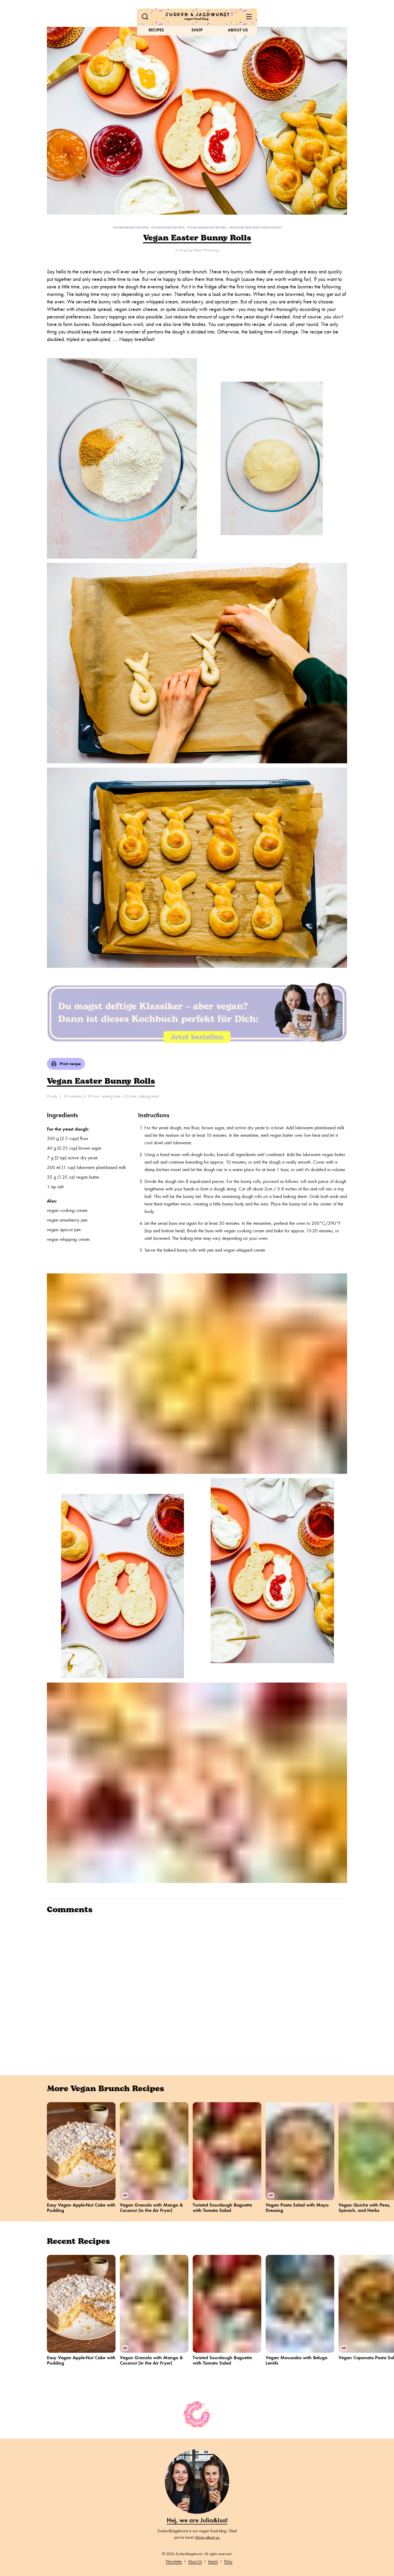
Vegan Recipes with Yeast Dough (255, 228)
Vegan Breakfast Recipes (207, 228)
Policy (228, 2561)
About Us (238, 30)
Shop (197, 30)
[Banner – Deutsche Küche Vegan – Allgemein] (197, 1013)
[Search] (145, 17)
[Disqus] (197, 1987)
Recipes (156, 30)
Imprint (213, 2561)
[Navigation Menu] (249, 17)
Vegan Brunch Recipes (131, 228)
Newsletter (174, 2561)
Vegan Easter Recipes (168, 228)
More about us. (208, 2537)
